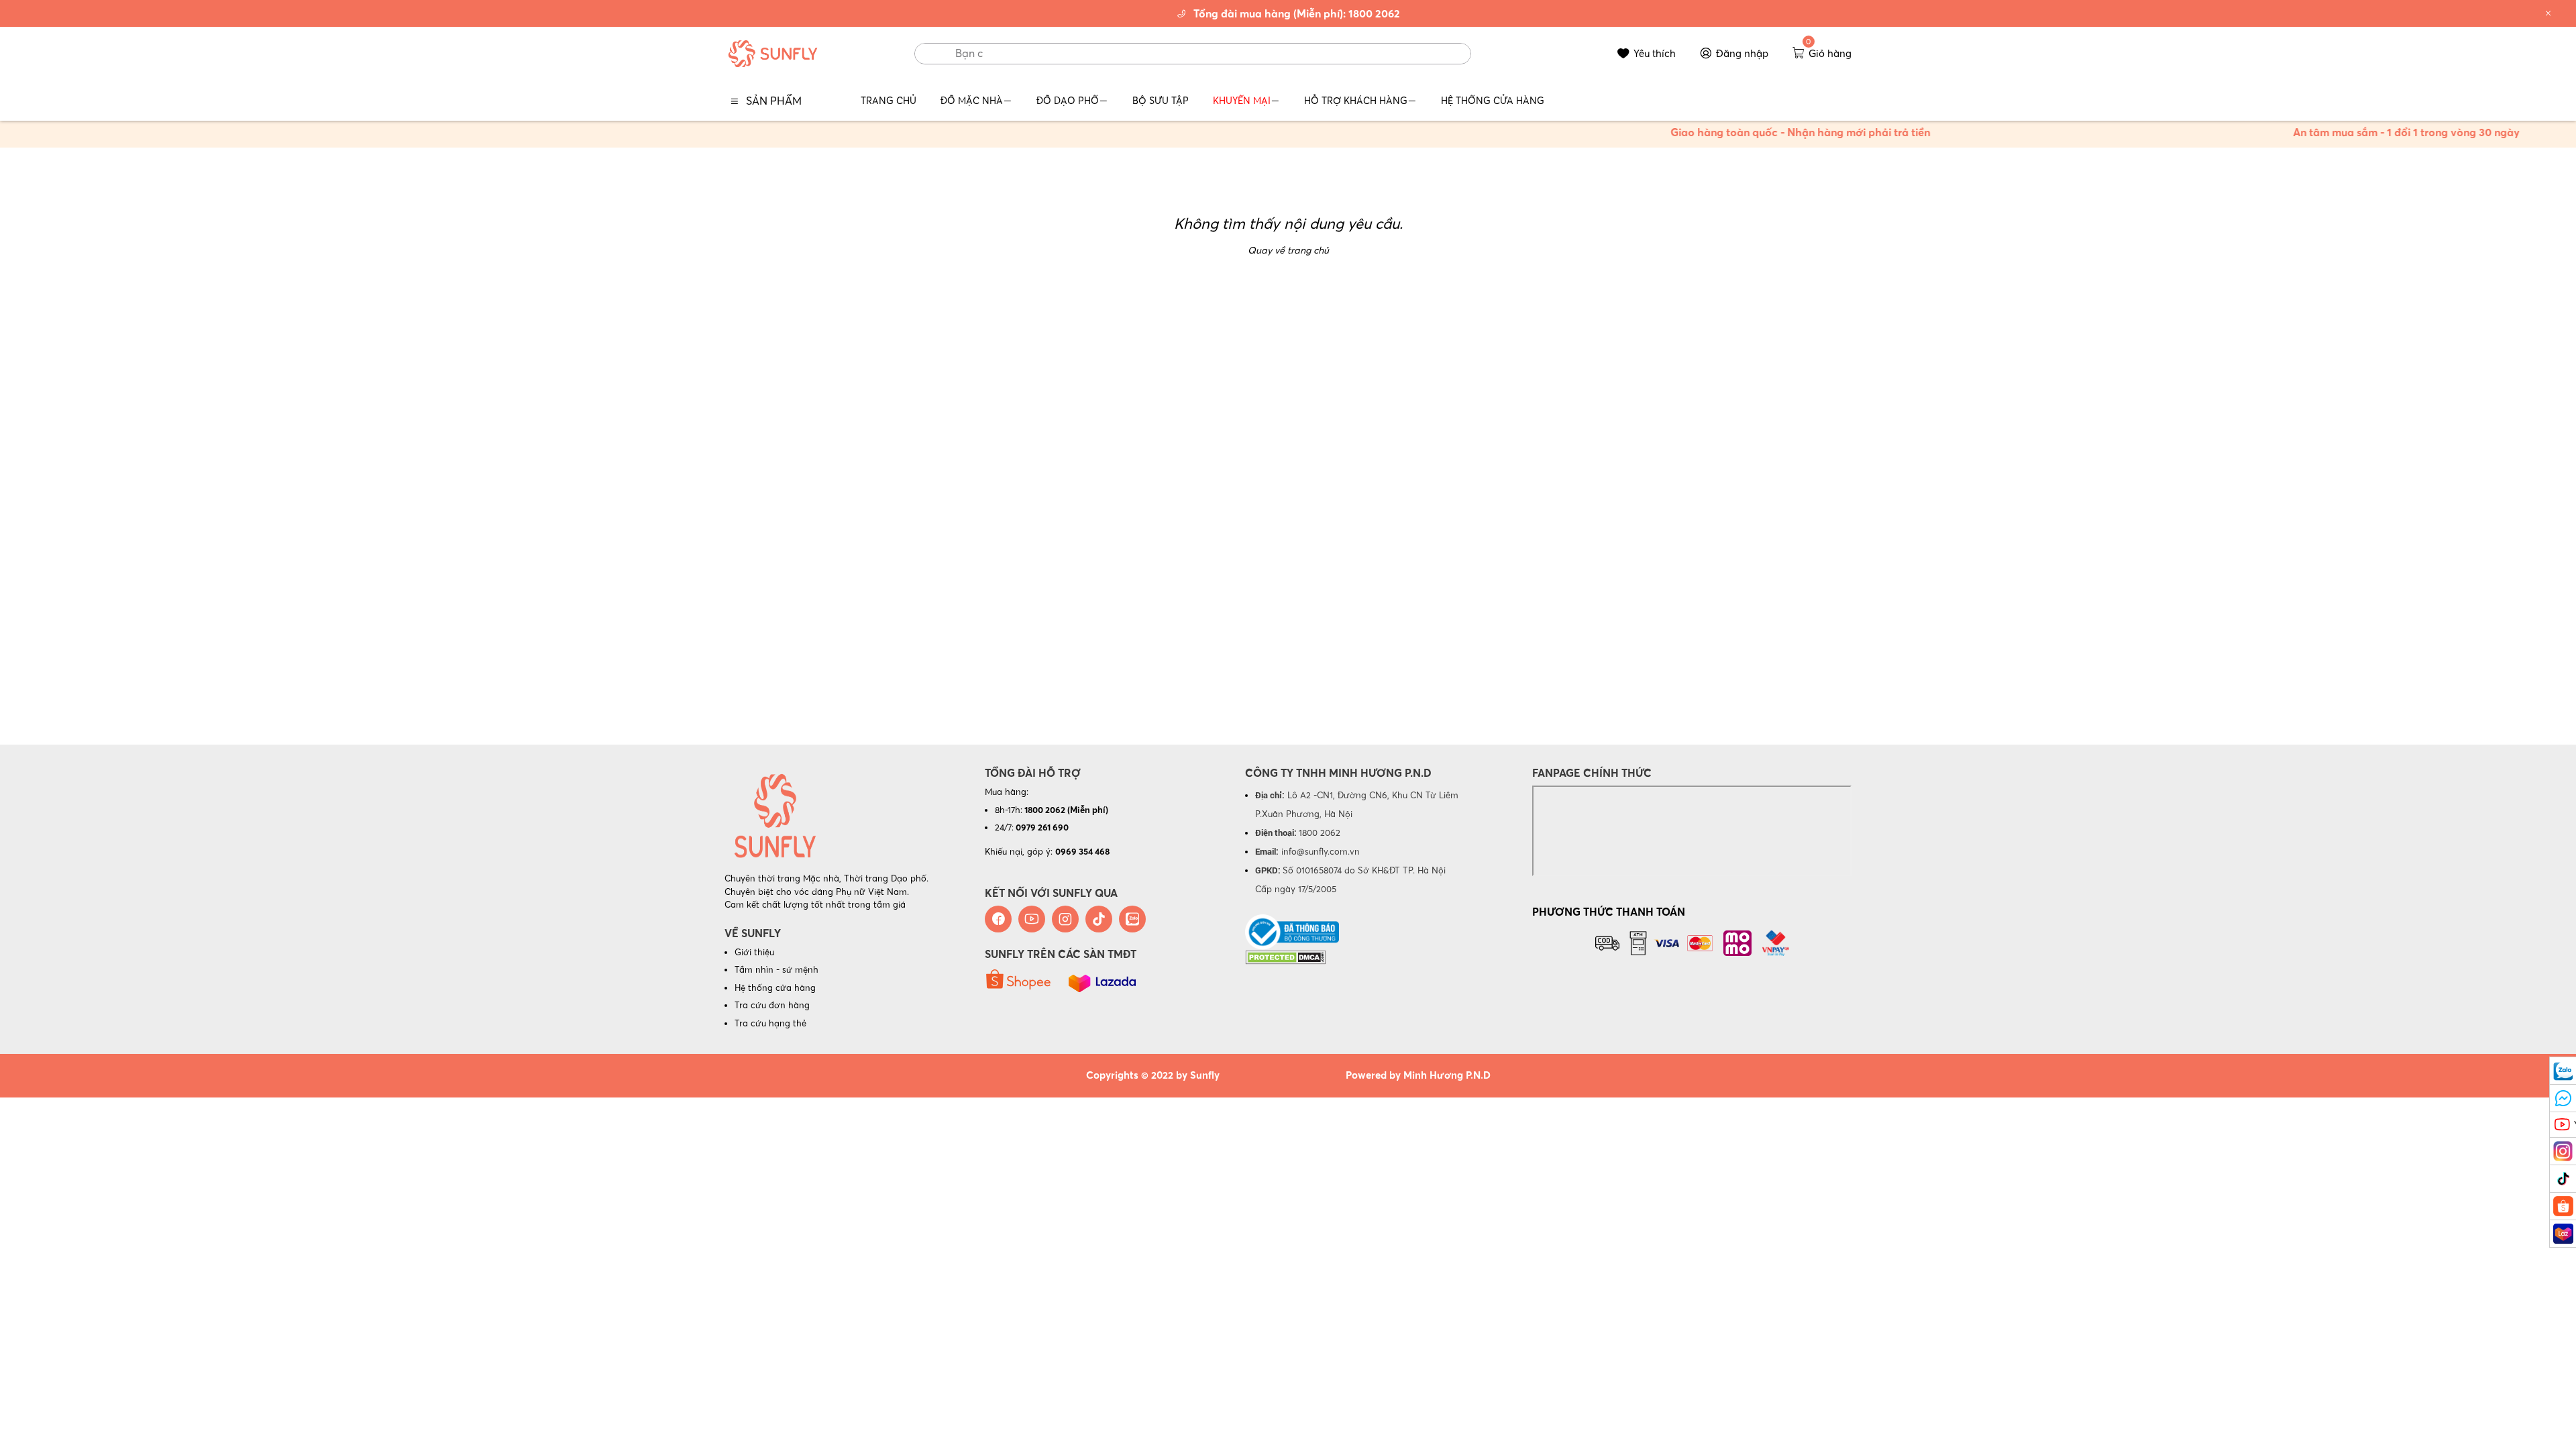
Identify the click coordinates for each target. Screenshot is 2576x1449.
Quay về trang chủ (1288, 250)
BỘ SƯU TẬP (1161, 101)
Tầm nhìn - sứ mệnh (776, 969)
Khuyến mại (1242, 101)
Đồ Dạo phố (1068, 101)
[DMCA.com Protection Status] (1285, 956)
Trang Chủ (889, 101)
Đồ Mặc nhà (972, 101)
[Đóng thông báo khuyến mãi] (2548, 13)
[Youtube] (1032, 919)
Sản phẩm (774, 101)
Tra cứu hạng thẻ (770, 1023)
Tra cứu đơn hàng (772, 1005)
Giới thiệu (754, 952)
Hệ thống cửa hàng (775, 987)
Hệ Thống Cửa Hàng (1493, 101)
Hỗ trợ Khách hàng (1356, 101)
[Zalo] (1132, 919)
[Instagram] (1065, 919)
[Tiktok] (1099, 919)
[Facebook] (998, 919)
